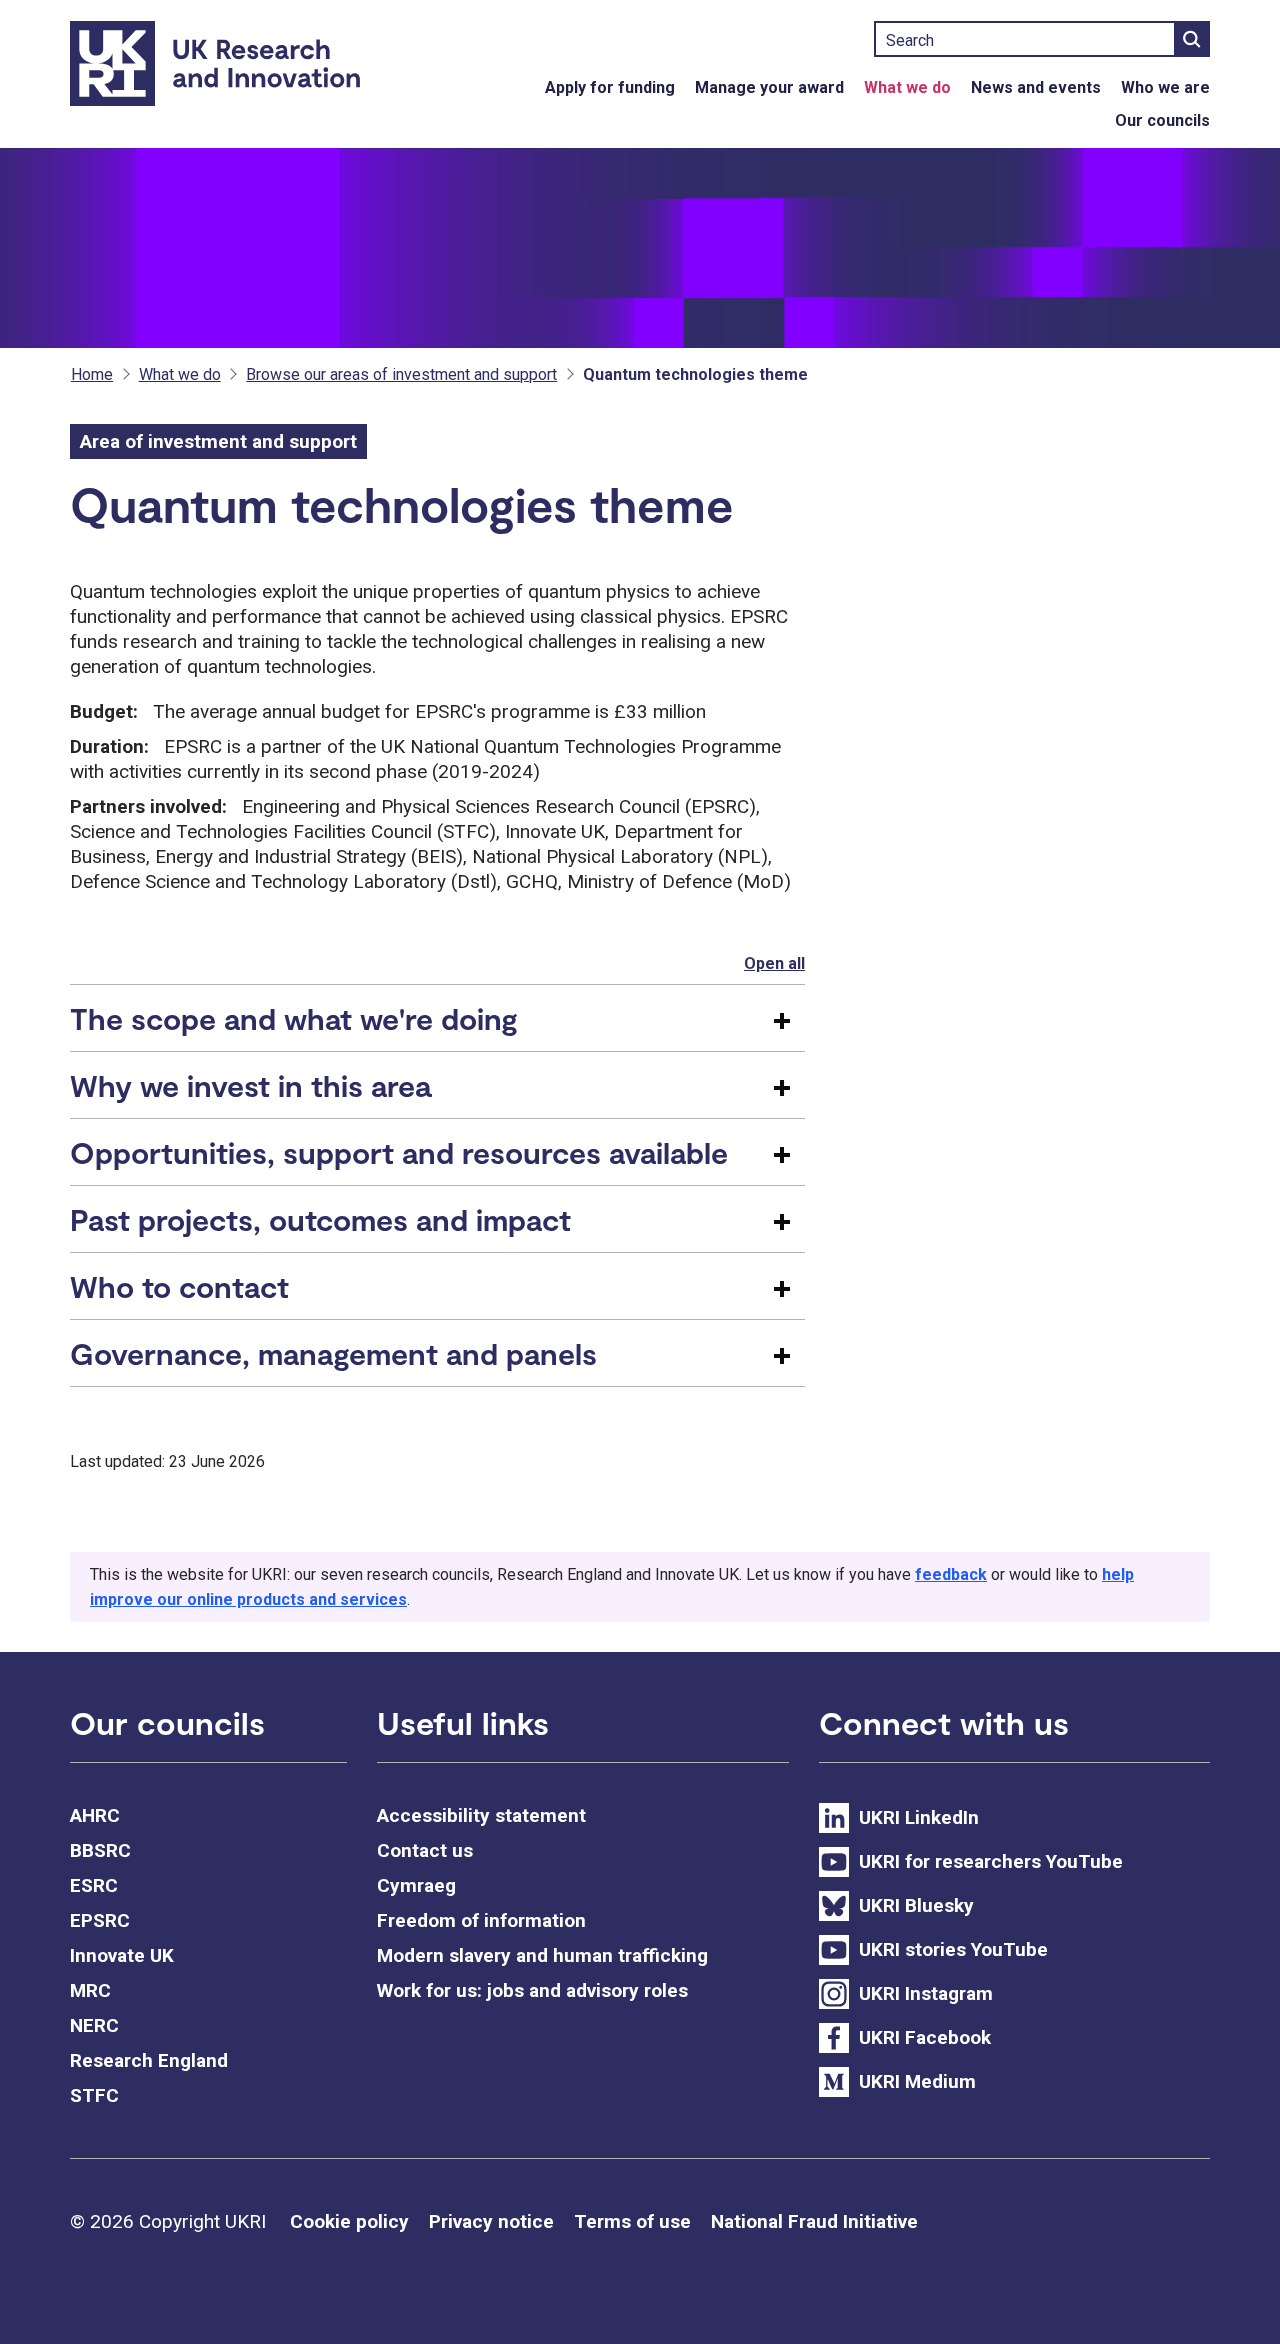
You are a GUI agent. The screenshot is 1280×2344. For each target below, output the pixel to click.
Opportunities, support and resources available (399, 1152)
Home (92, 374)
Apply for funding (610, 87)
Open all (774, 963)
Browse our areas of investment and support (401, 374)
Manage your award (769, 87)
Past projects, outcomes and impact (320, 1219)
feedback (951, 1574)
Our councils (1162, 120)
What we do (907, 87)
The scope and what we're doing (294, 1018)
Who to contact (179, 1286)
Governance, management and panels (333, 1353)
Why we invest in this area (250, 1085)
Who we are (1165, 87)
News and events (1036, 87)
